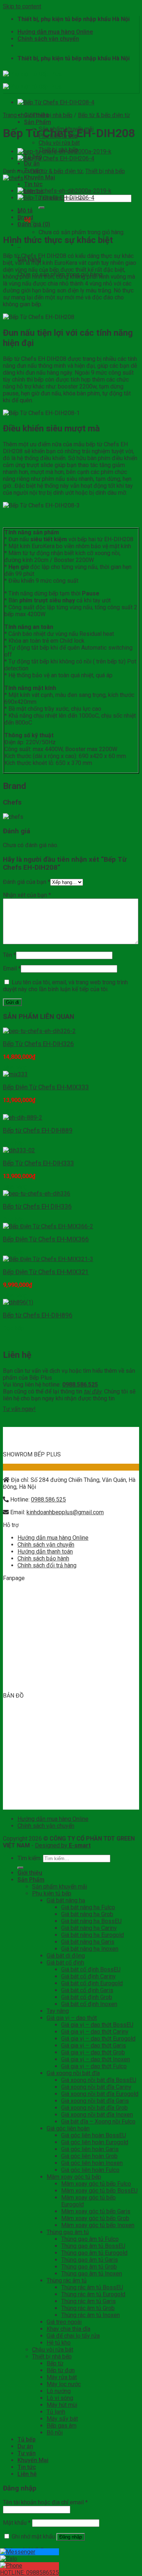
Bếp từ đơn (61, 2370)
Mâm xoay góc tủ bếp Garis (96, 2211)
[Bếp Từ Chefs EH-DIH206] (56, 158)
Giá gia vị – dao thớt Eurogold (98, 2039)
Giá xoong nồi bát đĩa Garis (95, 2101)
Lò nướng (59, 2391)
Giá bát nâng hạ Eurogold (92, 1935)
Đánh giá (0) (34, 224)
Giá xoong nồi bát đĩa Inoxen (97, 2115)
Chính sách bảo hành (43, 1558)
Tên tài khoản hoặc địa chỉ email (45, 2502)
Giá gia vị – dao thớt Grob (93, 2052)
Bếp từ (55, 2363)
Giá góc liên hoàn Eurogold (95, 2142)
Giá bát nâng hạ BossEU (91, 1921)
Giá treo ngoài (64, 2322)
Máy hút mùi (62, 2405)
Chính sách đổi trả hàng (47, 1565)
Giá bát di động (66, 1956)
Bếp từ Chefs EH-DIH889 (38, 1131)
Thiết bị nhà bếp (58, 150)
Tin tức (33, 184)
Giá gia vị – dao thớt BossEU (97, 2025)
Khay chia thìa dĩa (68, 2329)
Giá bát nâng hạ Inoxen (90, 1949)
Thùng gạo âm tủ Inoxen (92, 2274)
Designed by (63, 1845)
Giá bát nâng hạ (66, 1900)
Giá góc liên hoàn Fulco (90, 2170)
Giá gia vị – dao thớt (72, 2018)
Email (12, 968)
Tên (9, 955)
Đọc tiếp (13, 1143)
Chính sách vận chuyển (48, 39)
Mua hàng (15, 1067)
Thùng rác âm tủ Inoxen (90, 2315)
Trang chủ (15, 115)
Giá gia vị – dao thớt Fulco (94, 2066)
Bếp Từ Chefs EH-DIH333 (38, 1163)
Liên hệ (27, 2474)
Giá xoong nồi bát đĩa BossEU (99, 2080)
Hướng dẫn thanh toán (45, 1552)
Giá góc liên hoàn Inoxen (92, 2163)
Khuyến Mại (40, 177)
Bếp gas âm (62, 2426)
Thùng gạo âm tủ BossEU (93, 2246)
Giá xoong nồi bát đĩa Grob (94, 2108)
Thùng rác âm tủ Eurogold (93, 2294)
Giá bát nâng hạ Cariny (89, 1928)
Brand (25, 217)
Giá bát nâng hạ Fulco (88, 1907)
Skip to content (22, 6)
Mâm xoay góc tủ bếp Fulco (96, 2184)
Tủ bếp (27, 2439)
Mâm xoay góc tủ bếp (74, 2177)
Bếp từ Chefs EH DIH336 (37, 1207)
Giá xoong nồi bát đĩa (73, 2073)
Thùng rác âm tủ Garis (88, 2301)
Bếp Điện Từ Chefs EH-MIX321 (46, 1272)
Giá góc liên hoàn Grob (89, 2156)
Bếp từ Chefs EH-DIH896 (38, 1315)
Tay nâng (58, 2011)
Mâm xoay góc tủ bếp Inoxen (98, 2225)
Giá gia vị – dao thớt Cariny (95, 2032)
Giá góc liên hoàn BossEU (94, 2135)
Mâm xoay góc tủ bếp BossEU (99, 2191)
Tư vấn (27, 2453)
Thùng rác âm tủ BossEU (92, 2287)
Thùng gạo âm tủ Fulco (90, 2239)
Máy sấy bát (62, 2419)
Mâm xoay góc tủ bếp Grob (95, 2218)
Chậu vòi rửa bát (59, 143)
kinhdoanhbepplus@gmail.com (65, 1512)
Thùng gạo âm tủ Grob (89, 2267)
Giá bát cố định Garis (87, 1990)
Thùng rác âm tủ (67, 2280)
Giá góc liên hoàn (68, 2128)
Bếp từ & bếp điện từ (104, 115)
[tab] (78, 210)
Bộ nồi (55, 2433)
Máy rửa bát (62, 2377)
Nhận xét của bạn (27, 895)
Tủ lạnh (56, 2412)
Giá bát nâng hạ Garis (88, 1942)
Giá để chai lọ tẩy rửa (73, 2336)
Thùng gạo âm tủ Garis (90, 2260)
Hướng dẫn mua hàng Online (55, 32)
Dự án (32, 164)
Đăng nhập (71, 2537)
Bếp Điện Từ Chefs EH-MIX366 (46, 1239)
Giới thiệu (30, 1873)
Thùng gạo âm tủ (68, 2232)
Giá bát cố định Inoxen (89, 2004)
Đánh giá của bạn (27, 882)
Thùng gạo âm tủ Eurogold (94, 2253)
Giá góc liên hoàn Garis (90, 2149)
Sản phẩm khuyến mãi (60, 1887)
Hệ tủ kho (59, 2343)
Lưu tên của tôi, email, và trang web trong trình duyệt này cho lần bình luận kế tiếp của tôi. (65, 986)
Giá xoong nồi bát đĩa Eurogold (100, 2094)
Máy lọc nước (64, 2384)
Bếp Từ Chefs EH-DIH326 (38, 1044)
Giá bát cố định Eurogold (92, 1983)
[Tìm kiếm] (42, 208)
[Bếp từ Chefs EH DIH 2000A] (64, 191)
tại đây (93, 1391)
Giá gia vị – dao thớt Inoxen (96, 2059)
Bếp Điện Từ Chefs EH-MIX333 (46, 1087)
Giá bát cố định (65, 1963)
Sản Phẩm (38, 122)
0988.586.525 (48, 1500)
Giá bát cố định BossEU (91, 1969)
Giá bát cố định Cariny (88, 1976)
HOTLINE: (29, 2573)
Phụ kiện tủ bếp (58, 136)
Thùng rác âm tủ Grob (88, 2308)
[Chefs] (13, 178)
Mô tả (25, 210)
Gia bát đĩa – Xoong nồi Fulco (98, 2122)
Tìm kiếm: (29, 1858)
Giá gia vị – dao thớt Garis (94, 2045)
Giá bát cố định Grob (87, 1997)
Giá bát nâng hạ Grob (87, 1914)
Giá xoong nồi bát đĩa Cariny (96, 2087)
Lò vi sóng (60, 2398)
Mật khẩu (17, 2523)
